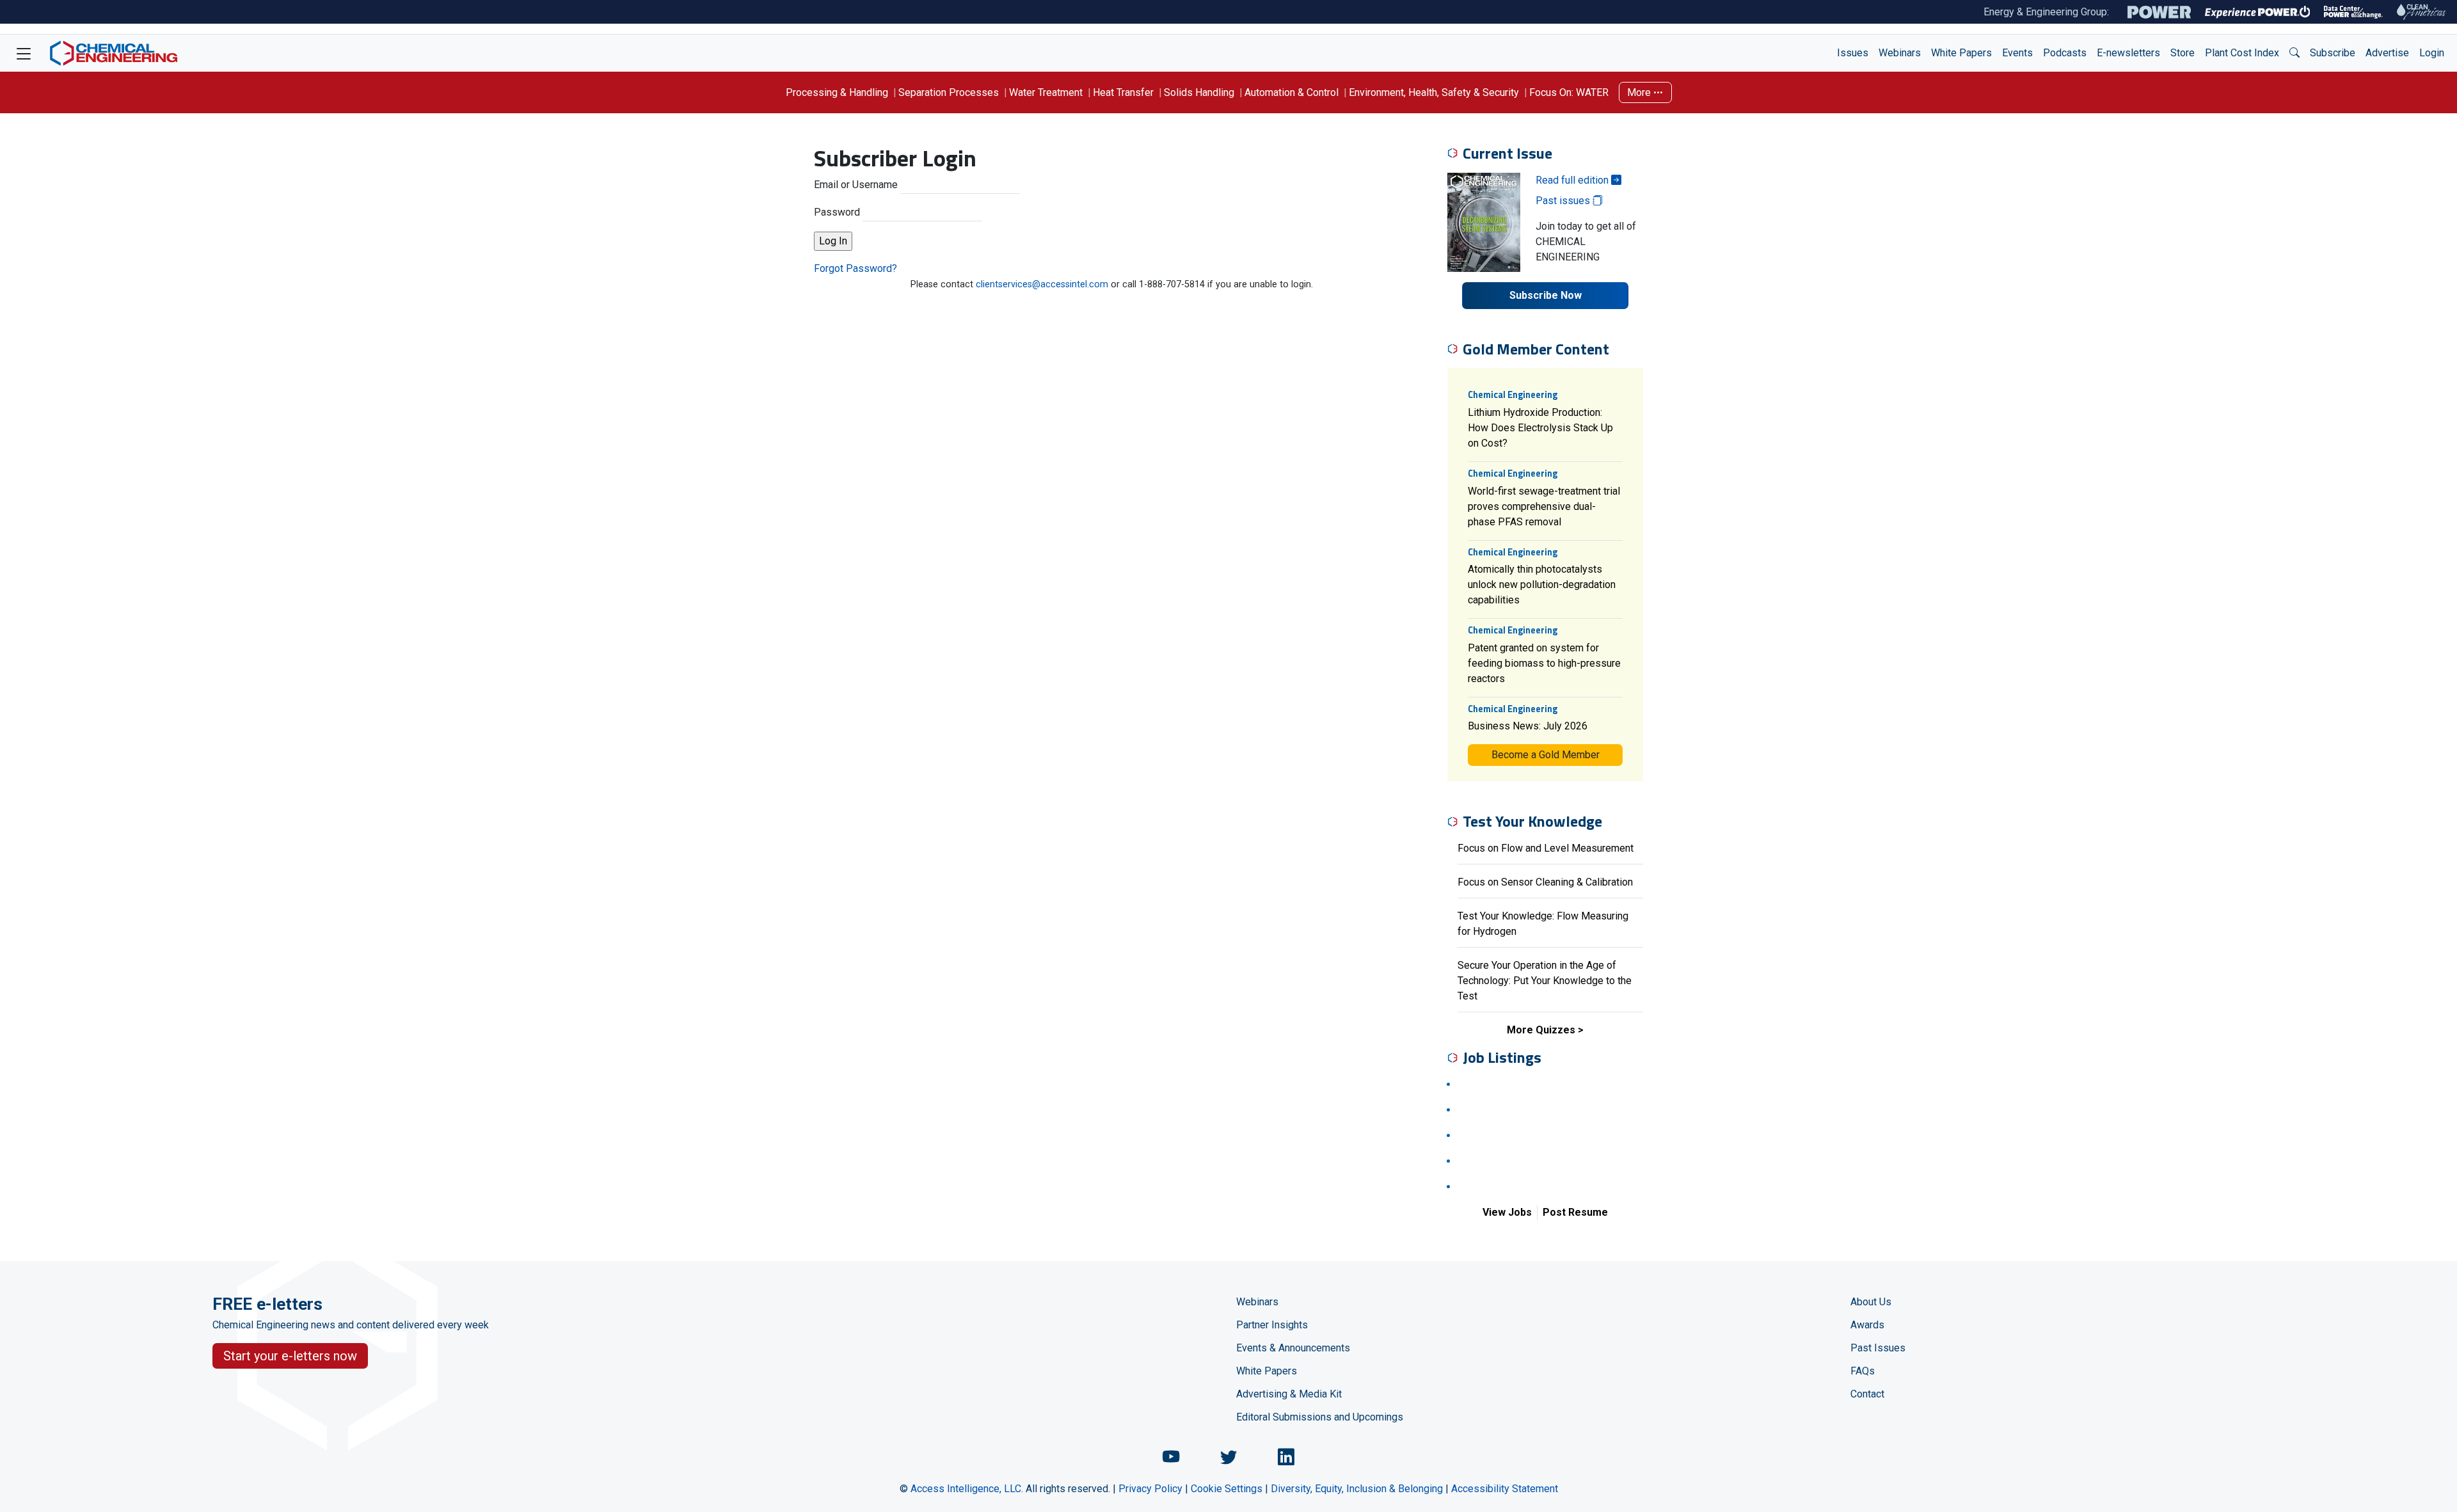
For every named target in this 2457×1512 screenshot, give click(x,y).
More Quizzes (1541, 1030)
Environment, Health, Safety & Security (1434, 92)
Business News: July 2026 (1528, 726)
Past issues (1564, 201)
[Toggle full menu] (24, 53)
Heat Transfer (1123, 92)
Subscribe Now (1546, 295)
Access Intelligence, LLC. (967, 1489)
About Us (1871, 1302)
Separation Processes (949, 92)
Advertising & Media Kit (1289, 1394)
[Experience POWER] (2258, 12)
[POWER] (2159, 12)
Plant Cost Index (2242, 53)
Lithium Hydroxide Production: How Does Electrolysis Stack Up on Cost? (1540, 428)
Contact (1867, 1394)
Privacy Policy (1150, 1489)
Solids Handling (1199, 92)
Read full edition (1573, 180)
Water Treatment (1046, 92)
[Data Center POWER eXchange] (2353, 12)
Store (2183, 53)
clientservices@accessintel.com (1042, 284)
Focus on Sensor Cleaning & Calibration (1545, 882)
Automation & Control (1292, 92)
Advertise (2387, 53)
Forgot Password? (855, 268)
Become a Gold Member (1546, 755)
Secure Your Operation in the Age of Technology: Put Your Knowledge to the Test (1545, 981)
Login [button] (2432, 53)
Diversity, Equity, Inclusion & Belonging (1357, 1489)
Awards (1867, 1325)
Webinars (1900, 53)
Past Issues (1878, 1348)
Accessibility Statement (1505, 1489)
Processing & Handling (837, 92)
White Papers (1961, 53)
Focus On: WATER (1569, 92)
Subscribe (2333, 53)
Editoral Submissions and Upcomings (1320, 1417)
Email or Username (856, 185)
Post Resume (1575, 1212)
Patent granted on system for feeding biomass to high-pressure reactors (1544, 663)
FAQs (1863, 1371)
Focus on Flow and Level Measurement (1546, 848)
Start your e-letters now (290, 1356)
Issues (1853, 53)
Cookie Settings (1227, 1489)
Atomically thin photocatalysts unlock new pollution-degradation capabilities (1542, 585)
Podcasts (2065, 53)
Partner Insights (1272, 1325)
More (1640, 92)
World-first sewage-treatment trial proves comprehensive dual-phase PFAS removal (1544, 506)
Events (2017, 53)
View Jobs (1507, 1212)
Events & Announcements (1293, 1348)
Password (837, 212)
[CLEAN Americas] (2422, 12)
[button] (2294, 53)
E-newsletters (2128, 53)
